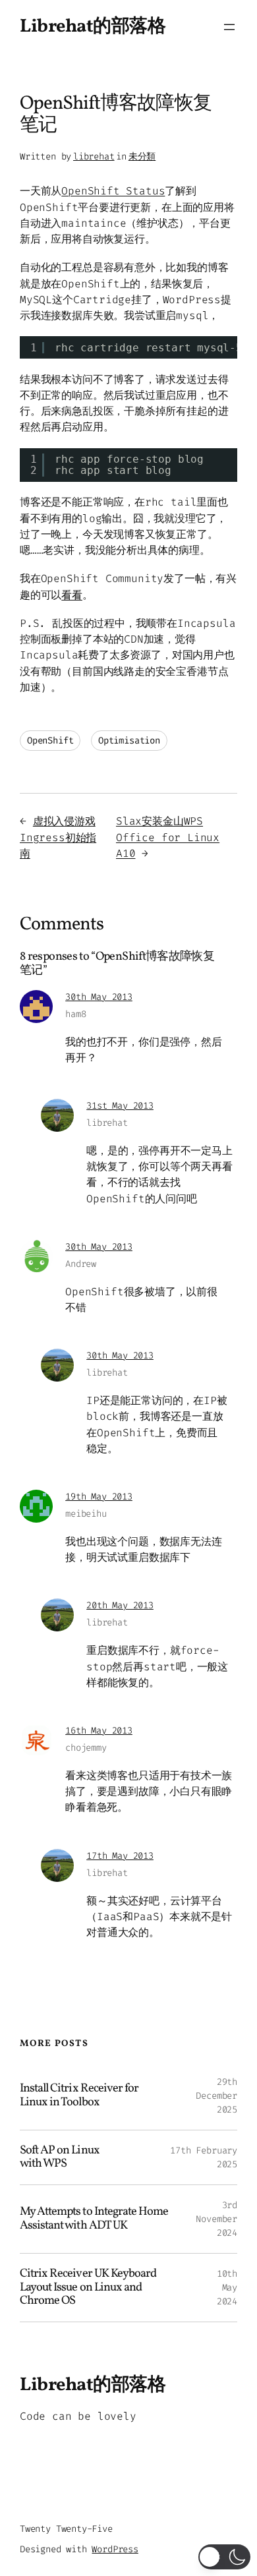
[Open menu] (229, 27)
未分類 (142, 157)
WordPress (115, 2549)
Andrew (81, 1264)
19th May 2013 (99, 1497)
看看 (72, 595)
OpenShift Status (113, 191)
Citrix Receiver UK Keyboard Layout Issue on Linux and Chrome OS (88, 2288)
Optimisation (129, 741)
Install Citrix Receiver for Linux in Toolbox (79, 2096)
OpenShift (50, 741)
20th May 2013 (120, 1605)
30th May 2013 (99, 997)
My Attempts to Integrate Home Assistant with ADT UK (94, 2219)
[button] (224, 2557)
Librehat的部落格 (93, 27)
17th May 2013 (120, 1856)
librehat (94, 157)
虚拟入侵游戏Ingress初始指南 (58, 837)
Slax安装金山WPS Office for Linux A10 (168, 837)
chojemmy (86, 1748)
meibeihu (86, 1514)
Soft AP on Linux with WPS (60, 2158)
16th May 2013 (99, 1731)
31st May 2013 (120, 1106)
